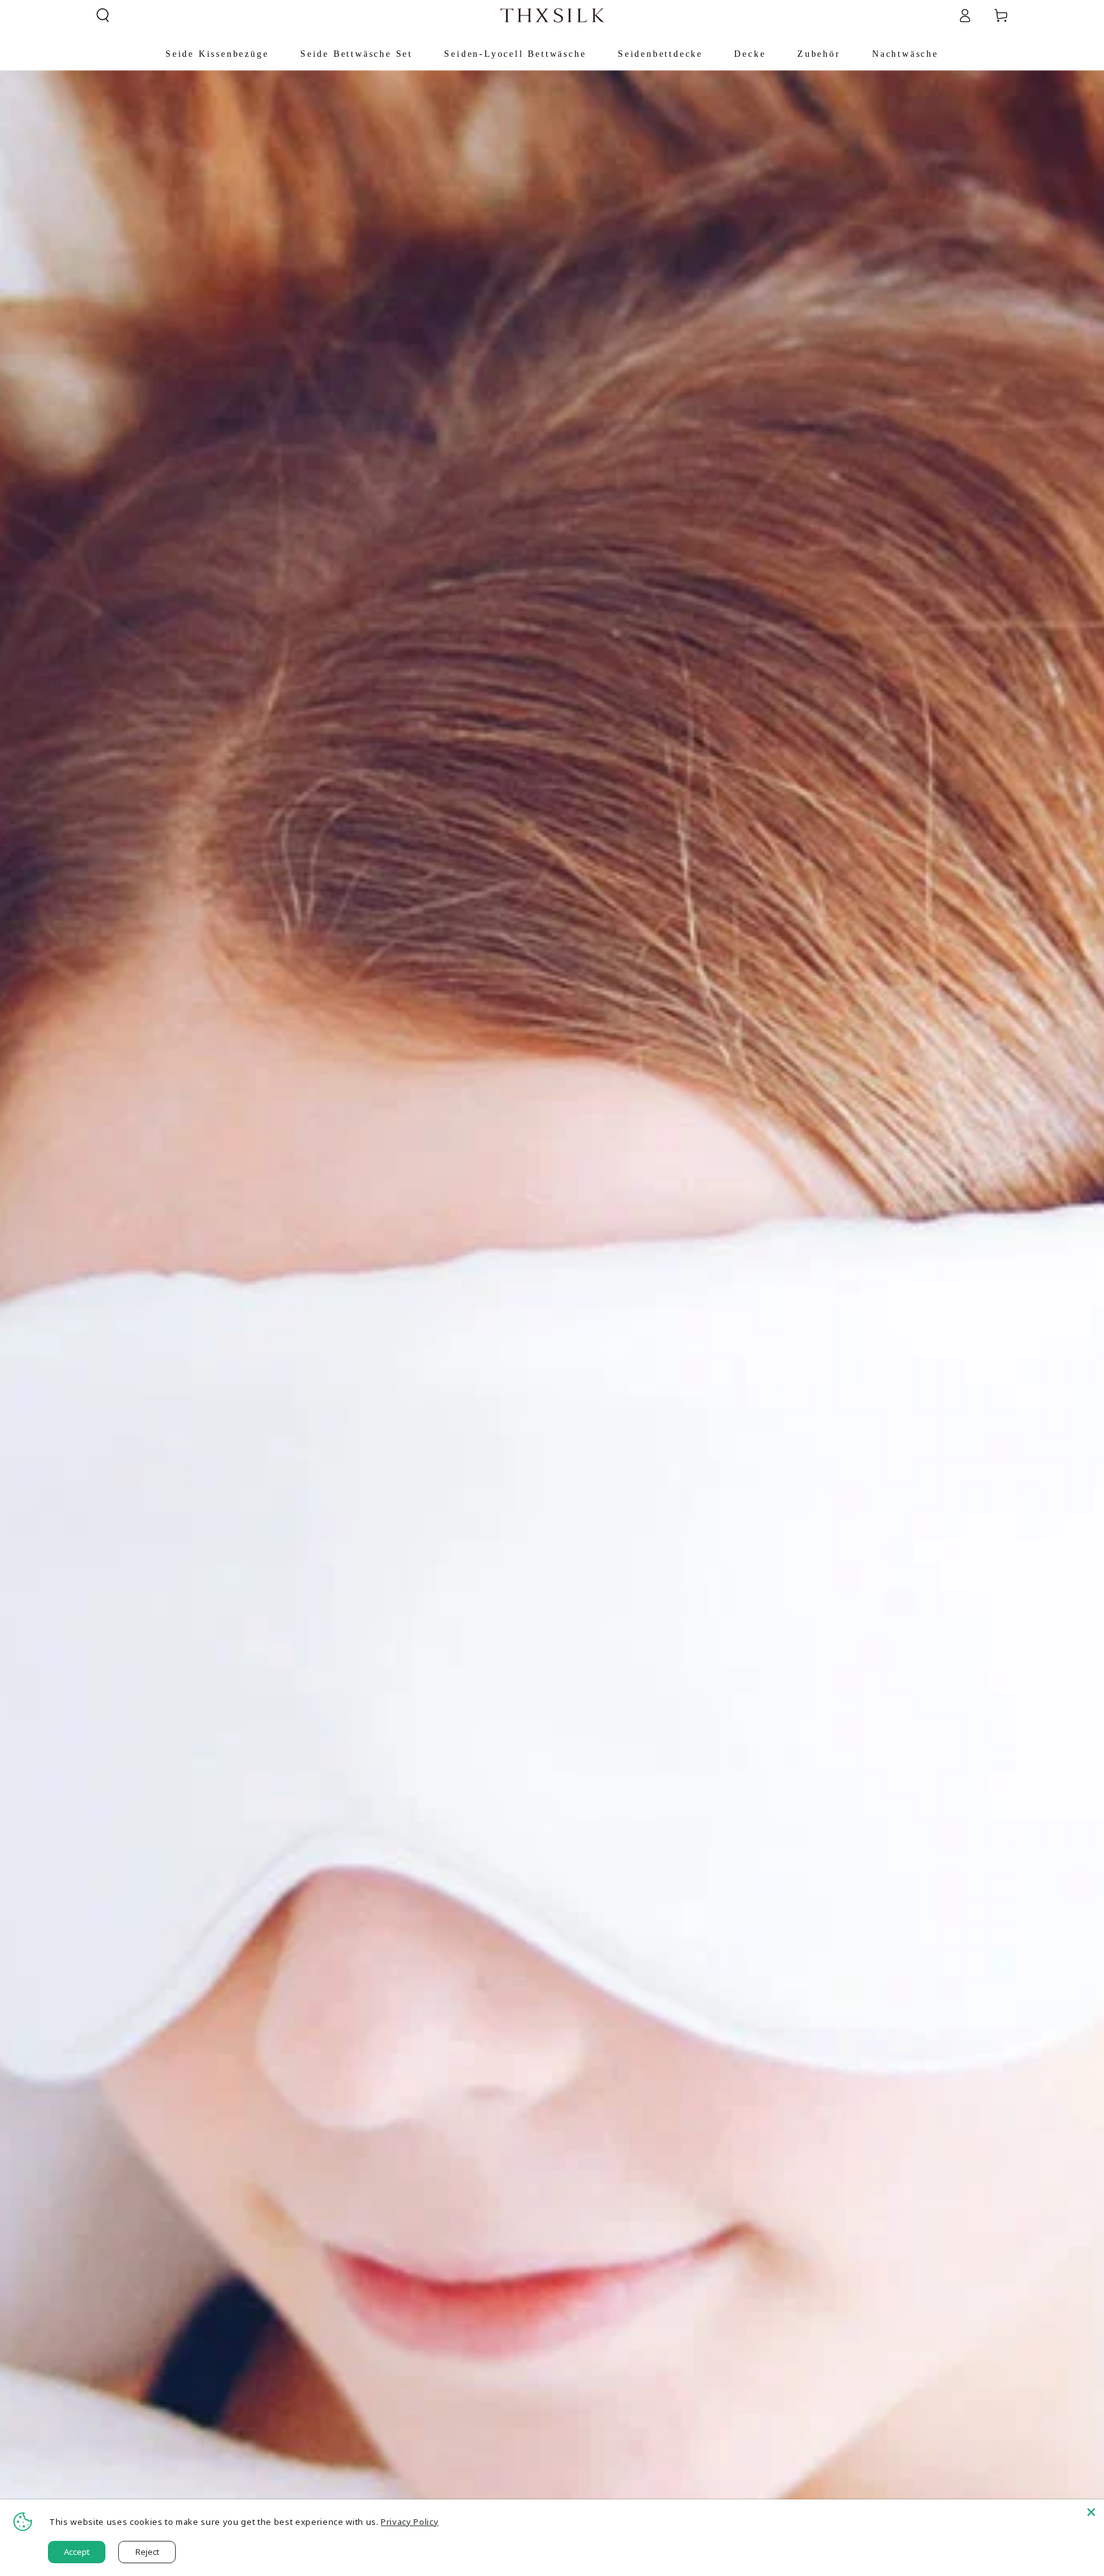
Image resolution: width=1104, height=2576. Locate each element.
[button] (103, 15)
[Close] (1091, 2512)
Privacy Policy (410, 2522)
